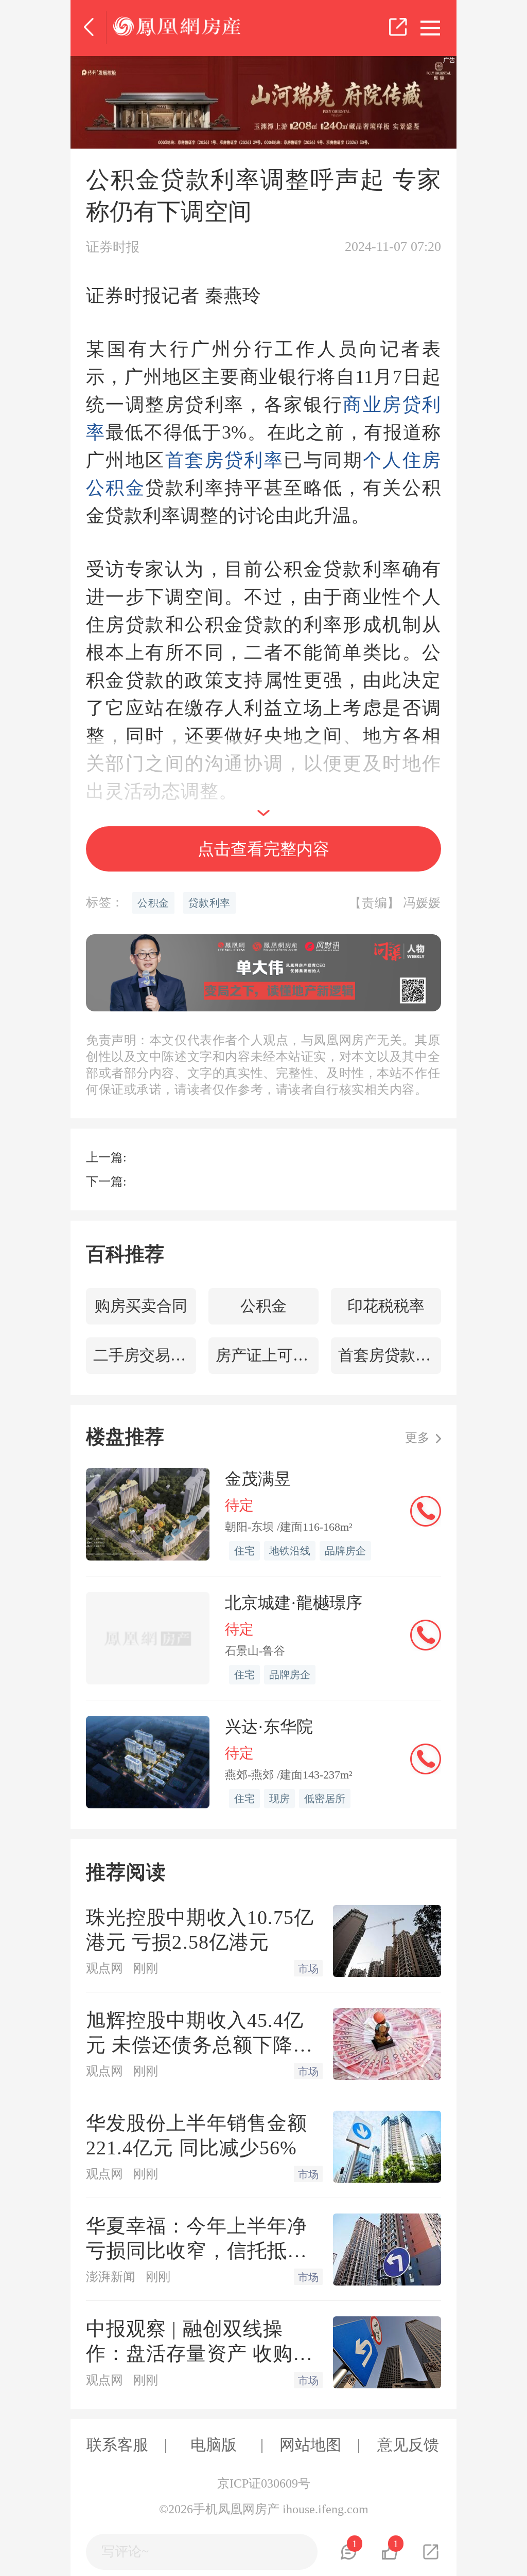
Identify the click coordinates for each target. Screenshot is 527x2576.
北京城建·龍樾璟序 (294, 1603)
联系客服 (117, 2445)
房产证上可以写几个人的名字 (267, 1355)
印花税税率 (386, 1306)
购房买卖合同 (141, 1306)
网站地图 (310, 2445)
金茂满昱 (258, 1479)
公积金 (263, 1306)
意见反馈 (408, 2445)
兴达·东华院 (269, 1727)
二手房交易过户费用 (145, 1355)
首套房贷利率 (225, 460)
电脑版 (214, 2445)
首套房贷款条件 (390, 1355)
